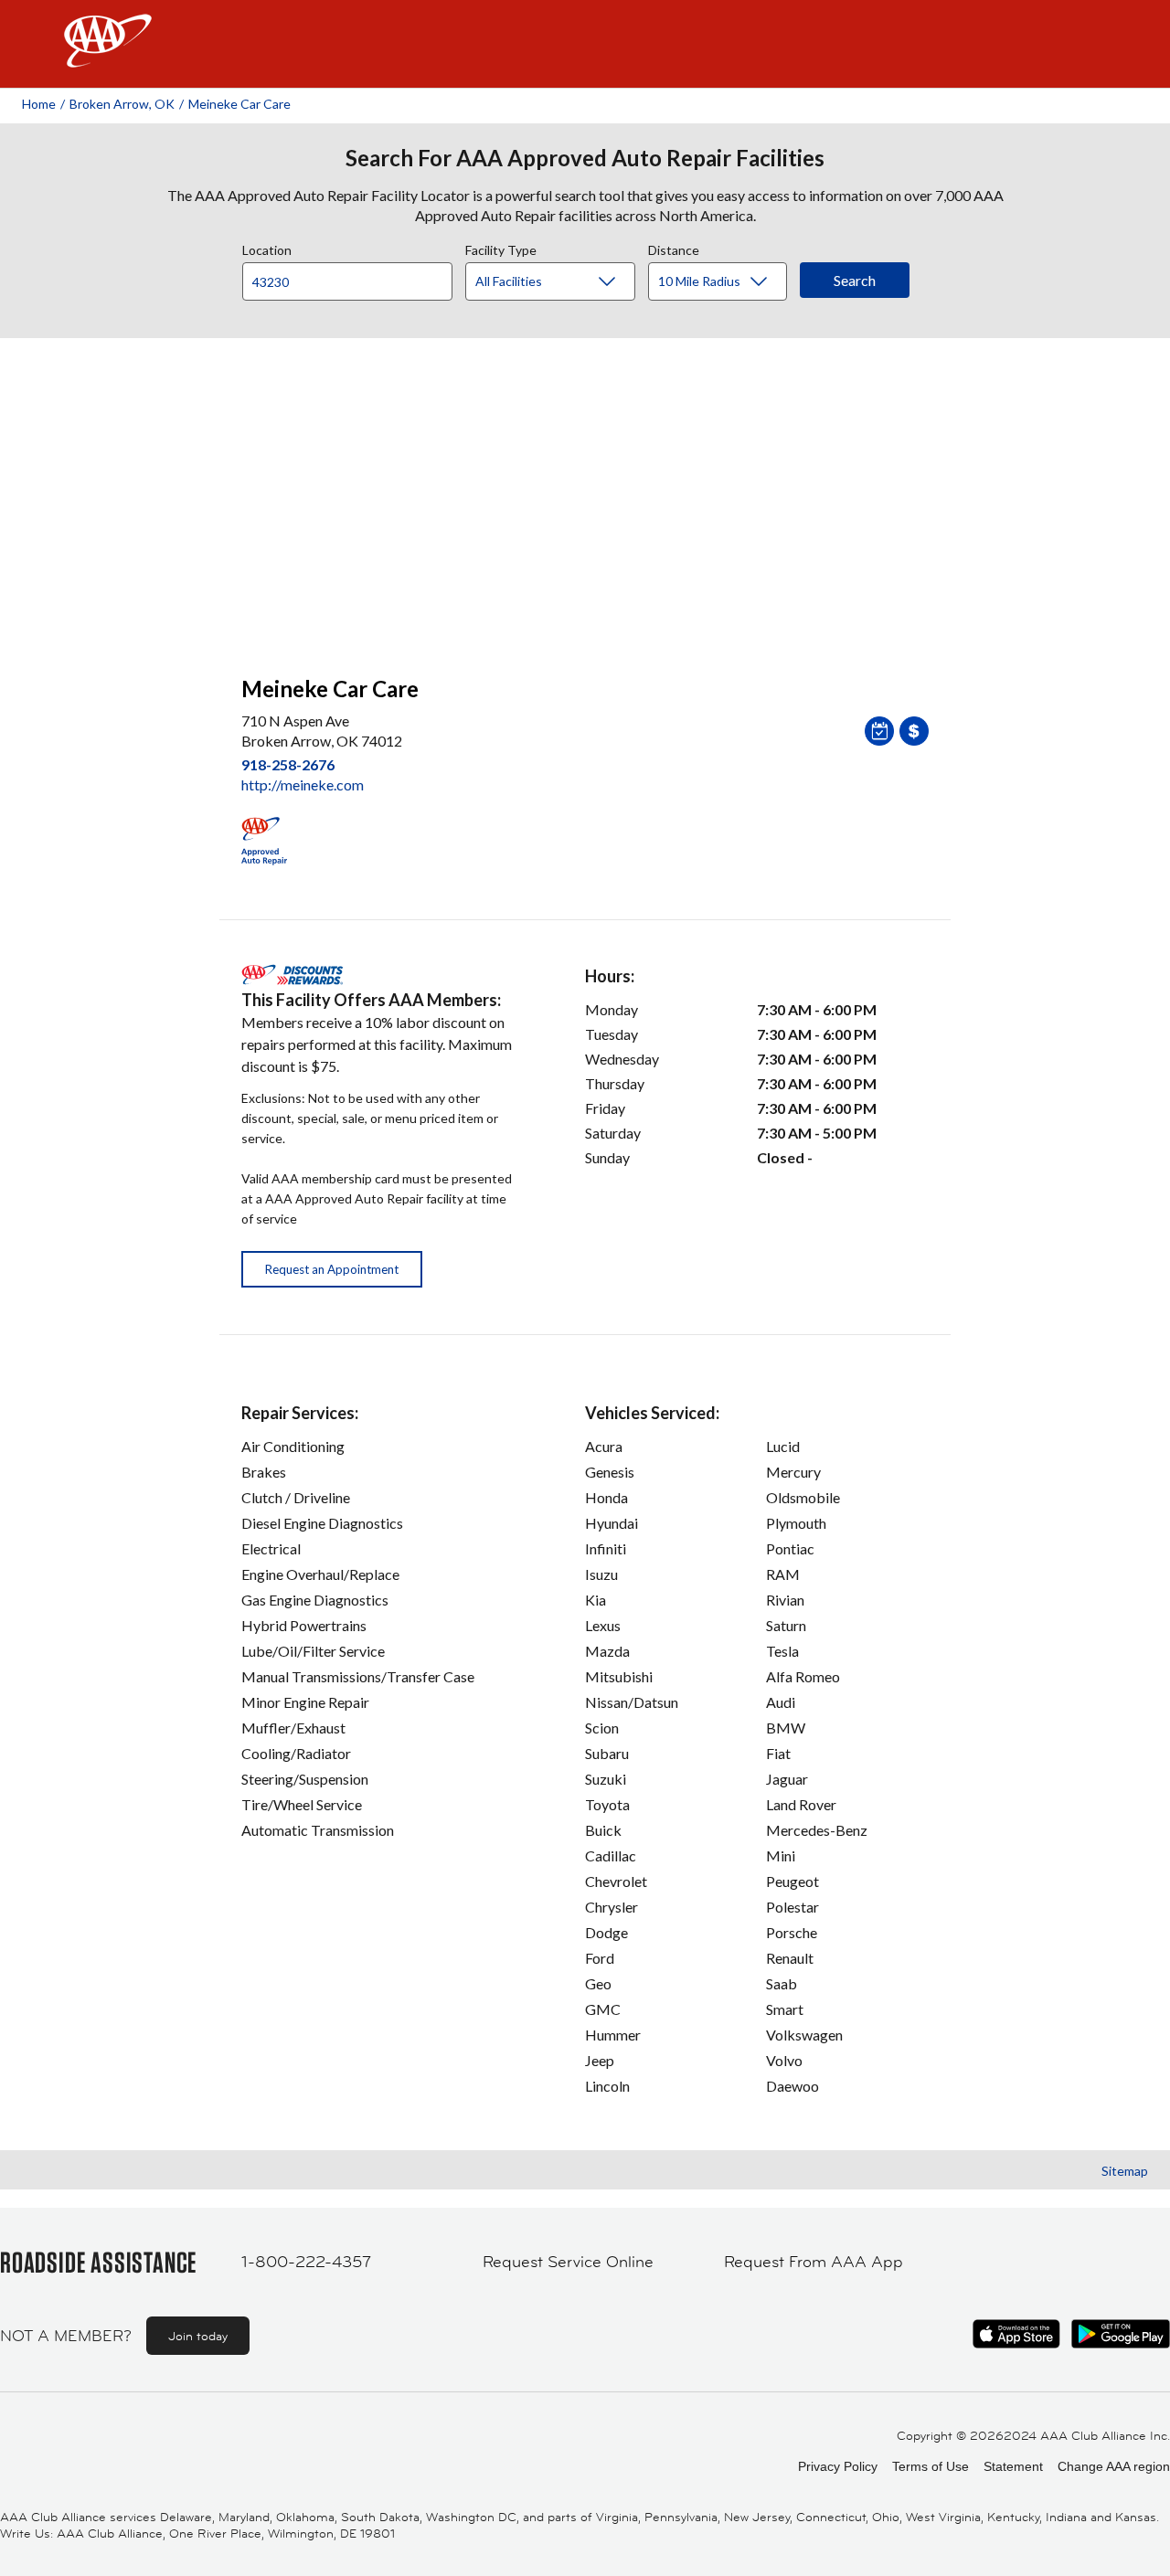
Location (267, 248)
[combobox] (354, 277)
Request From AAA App (814, 2262)
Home (39, 104)
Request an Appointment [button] (332, 1269)
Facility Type (501, 248)
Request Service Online (568, 2262)
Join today (198, 2336)
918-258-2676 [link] (288, 764)
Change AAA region (1114, 2466)
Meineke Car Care (239, 104)
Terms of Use (931, 2466)
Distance (674, 248)
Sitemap (1125, 2171)
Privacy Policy (838, 2466)
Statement (1013, 2466)
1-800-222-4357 (306, 2262)
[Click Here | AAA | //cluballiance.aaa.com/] (108, 56)
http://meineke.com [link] (303, 784)
